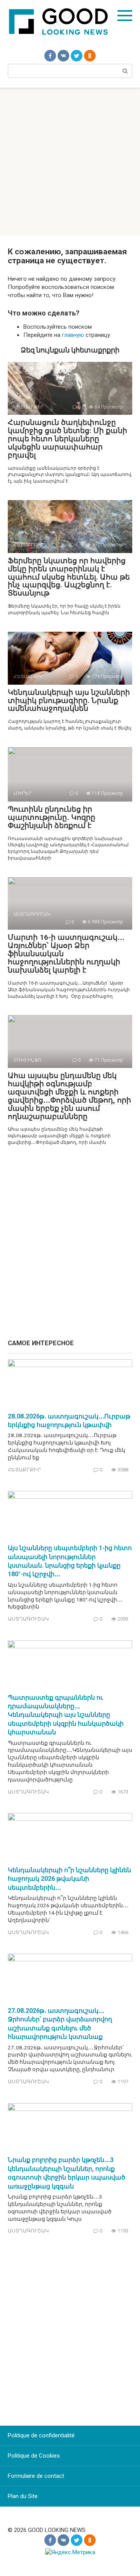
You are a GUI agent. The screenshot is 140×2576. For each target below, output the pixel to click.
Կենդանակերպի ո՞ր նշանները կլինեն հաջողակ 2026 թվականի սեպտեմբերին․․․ (69, 1879)
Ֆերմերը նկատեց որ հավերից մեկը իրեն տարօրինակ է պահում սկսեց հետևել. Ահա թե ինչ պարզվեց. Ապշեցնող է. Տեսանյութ (69, 577)
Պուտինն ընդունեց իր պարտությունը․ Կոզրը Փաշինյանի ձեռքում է (52, 817)
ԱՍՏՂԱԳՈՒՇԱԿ (28, 1619)
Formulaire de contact (36, 2476)
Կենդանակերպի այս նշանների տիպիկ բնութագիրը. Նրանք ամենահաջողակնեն (69, 700)
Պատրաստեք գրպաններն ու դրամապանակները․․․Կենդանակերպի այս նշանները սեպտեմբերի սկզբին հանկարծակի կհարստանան (66, 1715)
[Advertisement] (70, 162)
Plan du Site (23, 2496)
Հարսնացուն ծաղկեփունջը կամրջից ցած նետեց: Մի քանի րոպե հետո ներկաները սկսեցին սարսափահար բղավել (67, 439)
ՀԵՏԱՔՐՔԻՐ (24, 1470)
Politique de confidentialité (41, 2435)
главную (73, 335)
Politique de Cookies (34, 2456)
